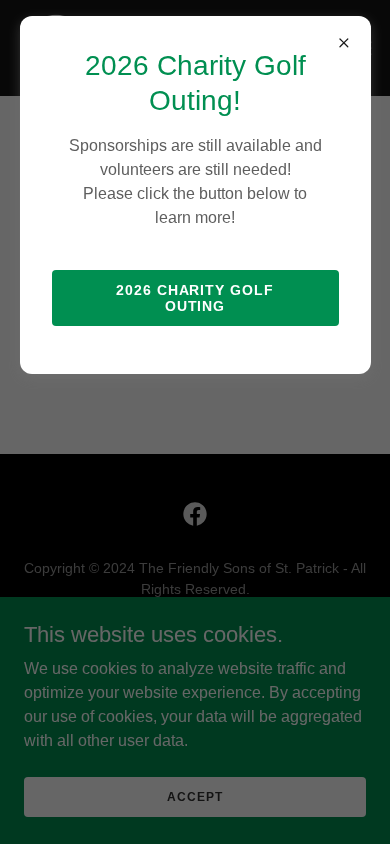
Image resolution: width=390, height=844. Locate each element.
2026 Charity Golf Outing (195, 298)
